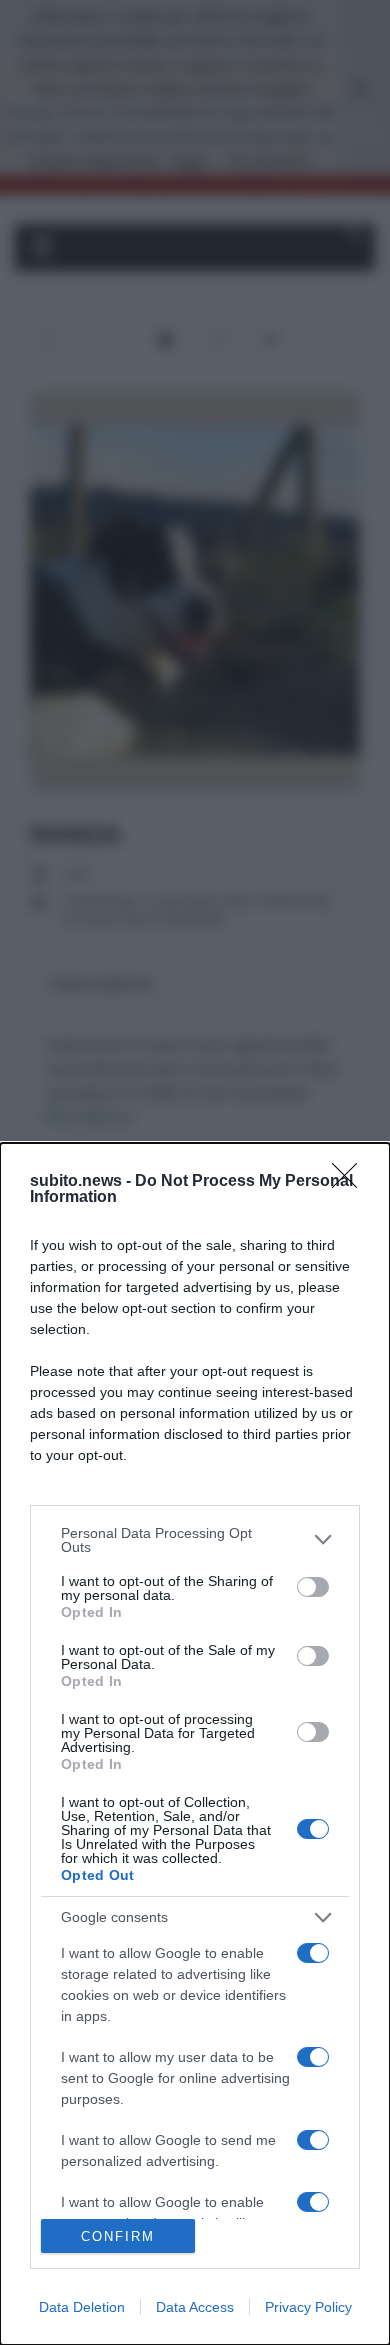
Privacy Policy (308, 2307)
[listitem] (195, 1540)
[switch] (313, 1587)
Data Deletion (82, 2307)
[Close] (351, 1182)
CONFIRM (118, 2236)
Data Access (195, 2307)
